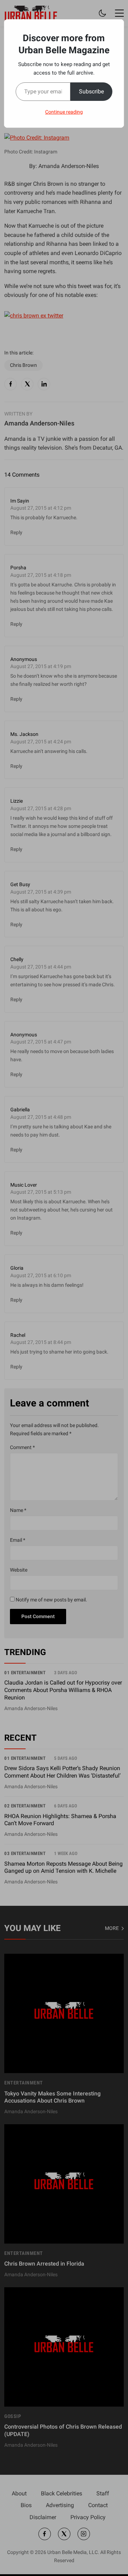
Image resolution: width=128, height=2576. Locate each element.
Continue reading (64, 112)
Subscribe (91, 91)
